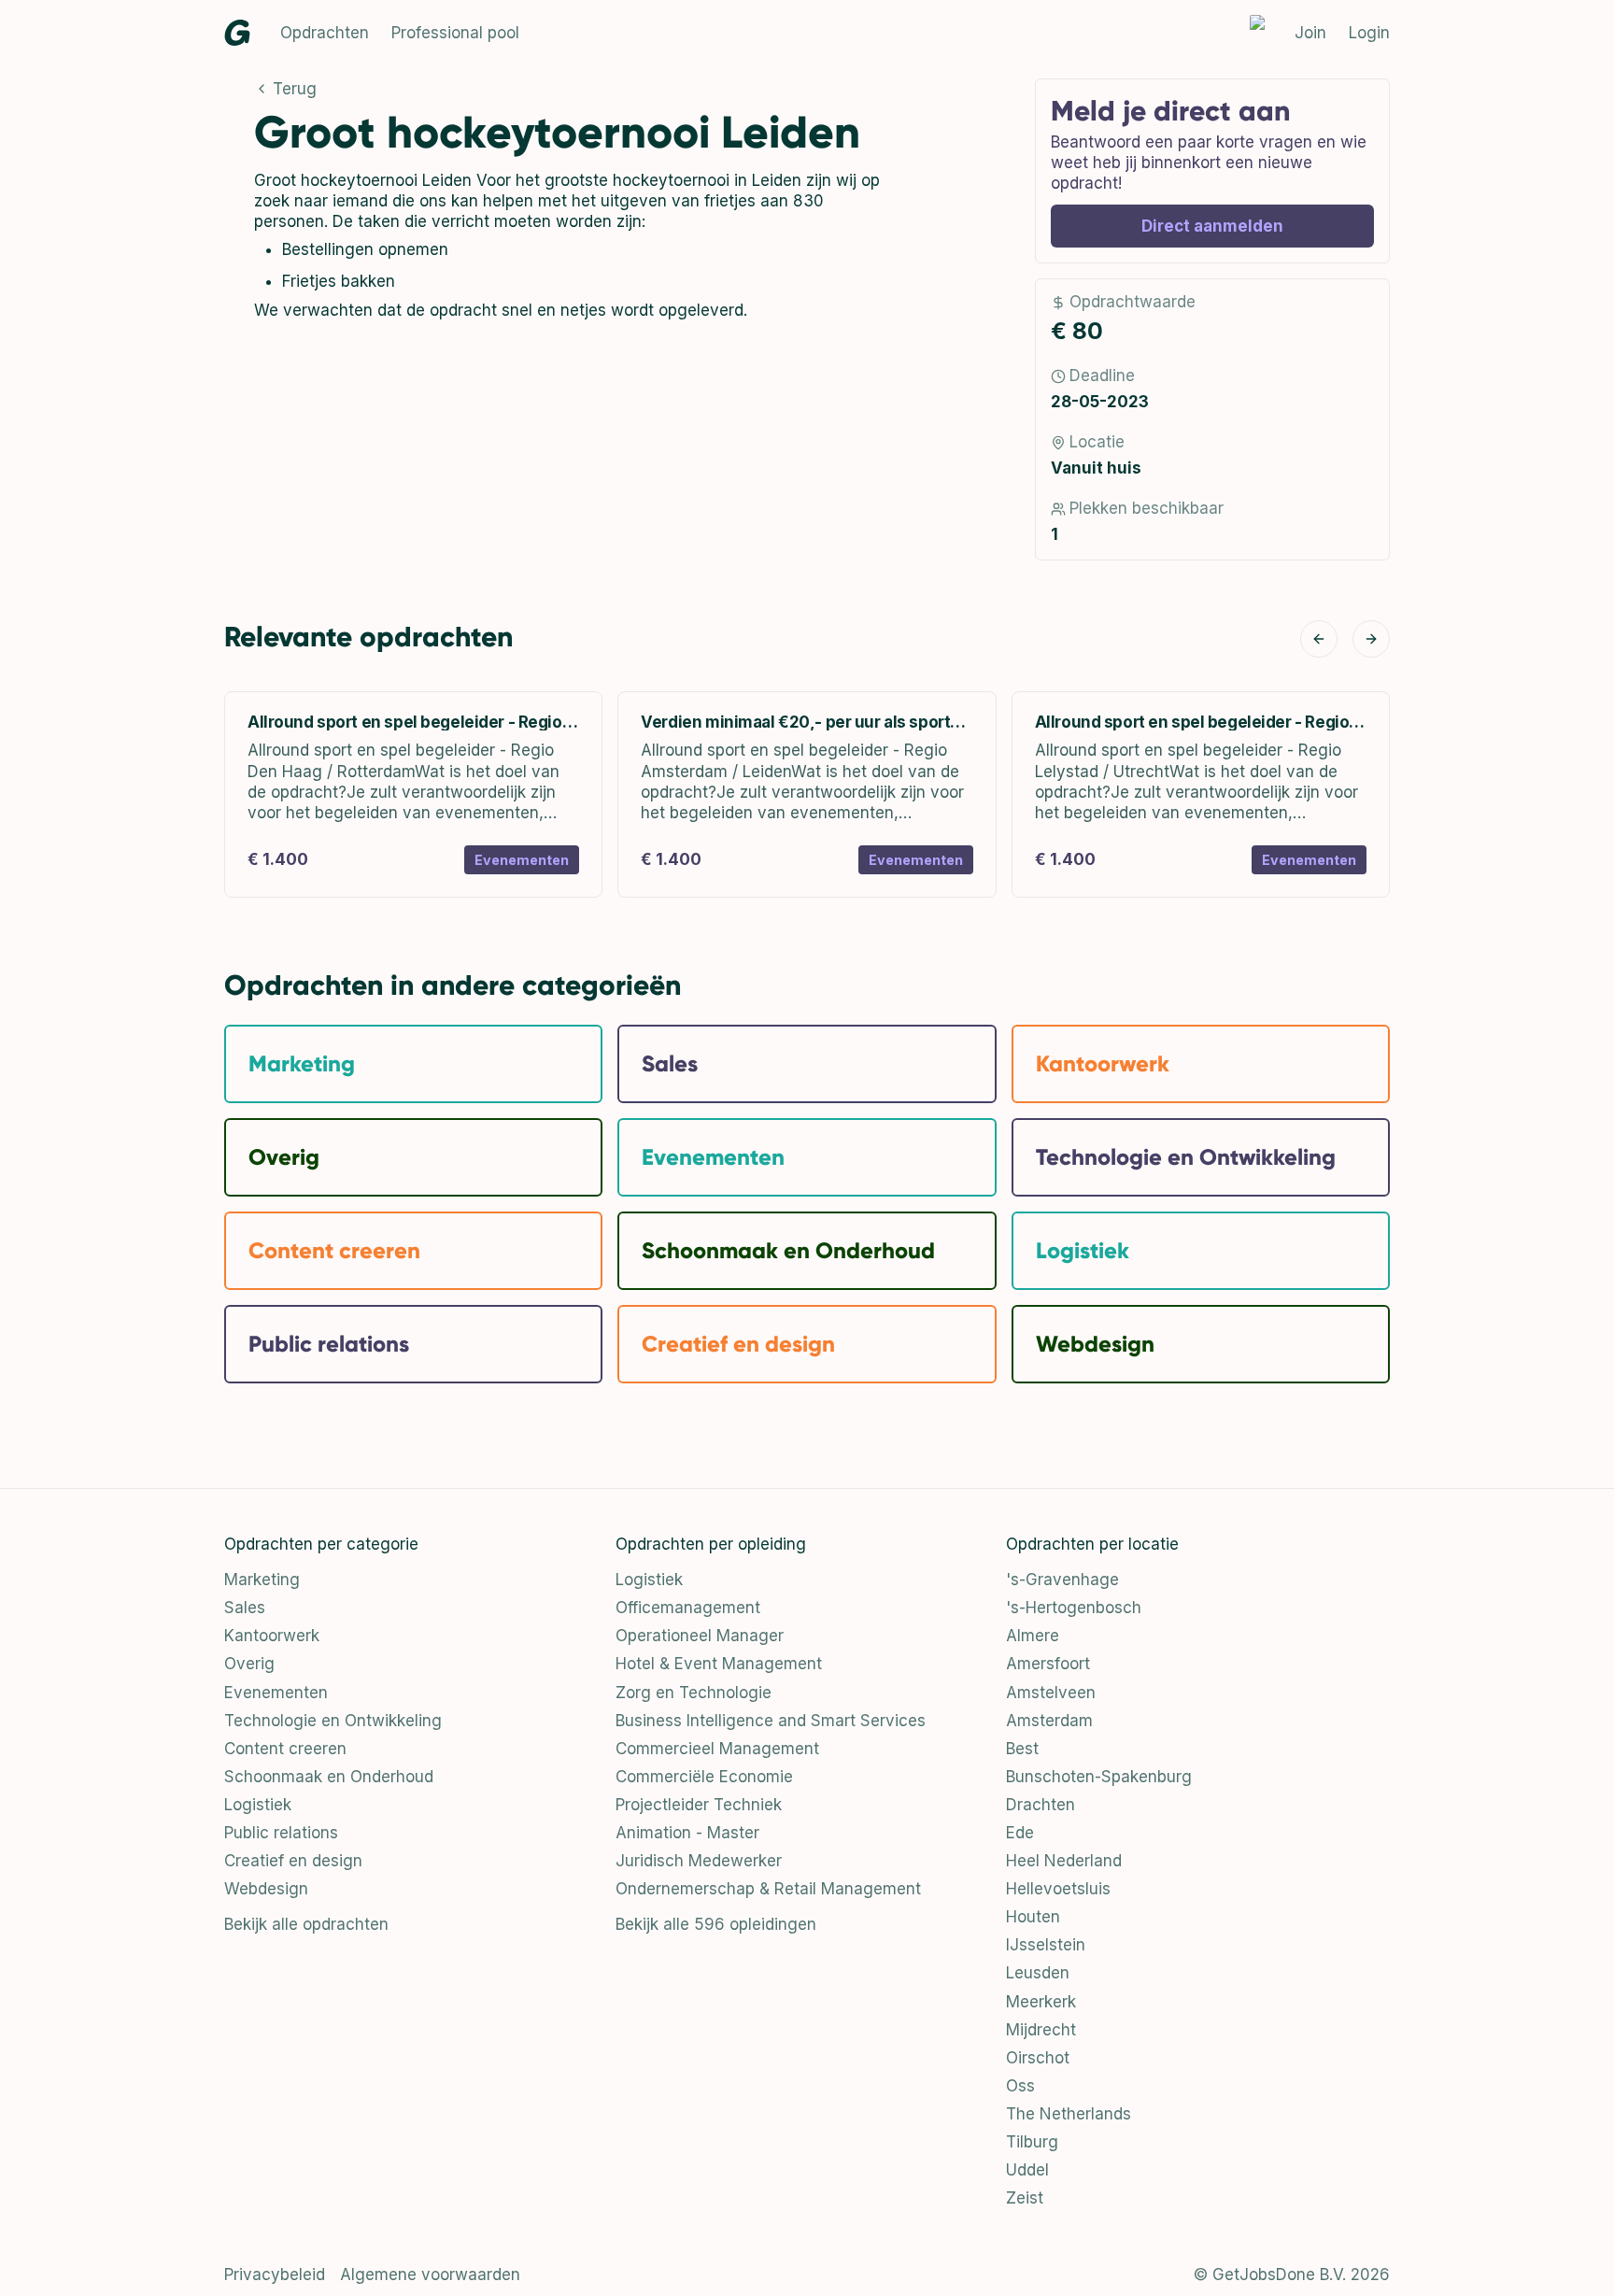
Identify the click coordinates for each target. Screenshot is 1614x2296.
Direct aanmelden (1212, 226)
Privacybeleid (275, 2275)
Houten (1033, 1917)
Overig (249, 1664)
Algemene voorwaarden (430, 2275)
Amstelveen (1051, 1693)
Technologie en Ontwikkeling (333, 1721)
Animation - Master (687, 1833)
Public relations (281, 1833)
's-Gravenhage (1062, 1580)
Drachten (1041, 1805)
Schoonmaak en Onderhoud (329, 1777)
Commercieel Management (717, 1749)
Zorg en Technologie (694, 1693)
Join (1310, 33)
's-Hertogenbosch (1074, 1608)
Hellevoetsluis (1058, 1889)
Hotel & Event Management (719, 1664)
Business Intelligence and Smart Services (771, 1721)
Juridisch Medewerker (699, 1861)
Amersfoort (1048, 1664)
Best (1022, 1749)
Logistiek (258, 1805)
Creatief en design (293, 1861)
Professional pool (455, 33)
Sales (245, 1608)
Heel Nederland (1064, 1861)
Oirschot (1038, 2058)
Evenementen (276, 1693)
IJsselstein (1046, 1945)
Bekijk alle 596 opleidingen (716, 1924)
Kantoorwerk (272, 1636)
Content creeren (285, 1749)
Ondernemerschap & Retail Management (768, 1889)
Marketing (262, 1580)
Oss (1020, 2086)
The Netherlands (1069, 2114)
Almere (1033, 1636)
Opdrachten (325, 33)
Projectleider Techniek (699, 1805)
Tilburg (1032, 2142)
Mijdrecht (1041, 2030)
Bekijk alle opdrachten (306, 1924)
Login (1369, 33)
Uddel (1027, 2170)
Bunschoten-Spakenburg (1099, 1777)
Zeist (1025, 2198)
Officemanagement (688, 1608)
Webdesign (266, 1889)
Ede (1020, 1833)
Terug (295, 89)
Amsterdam (1049, 1721)
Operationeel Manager (700, 1636)
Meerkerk (1041, 2002)
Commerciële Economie (704, 1777)
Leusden (1038, 1973)
